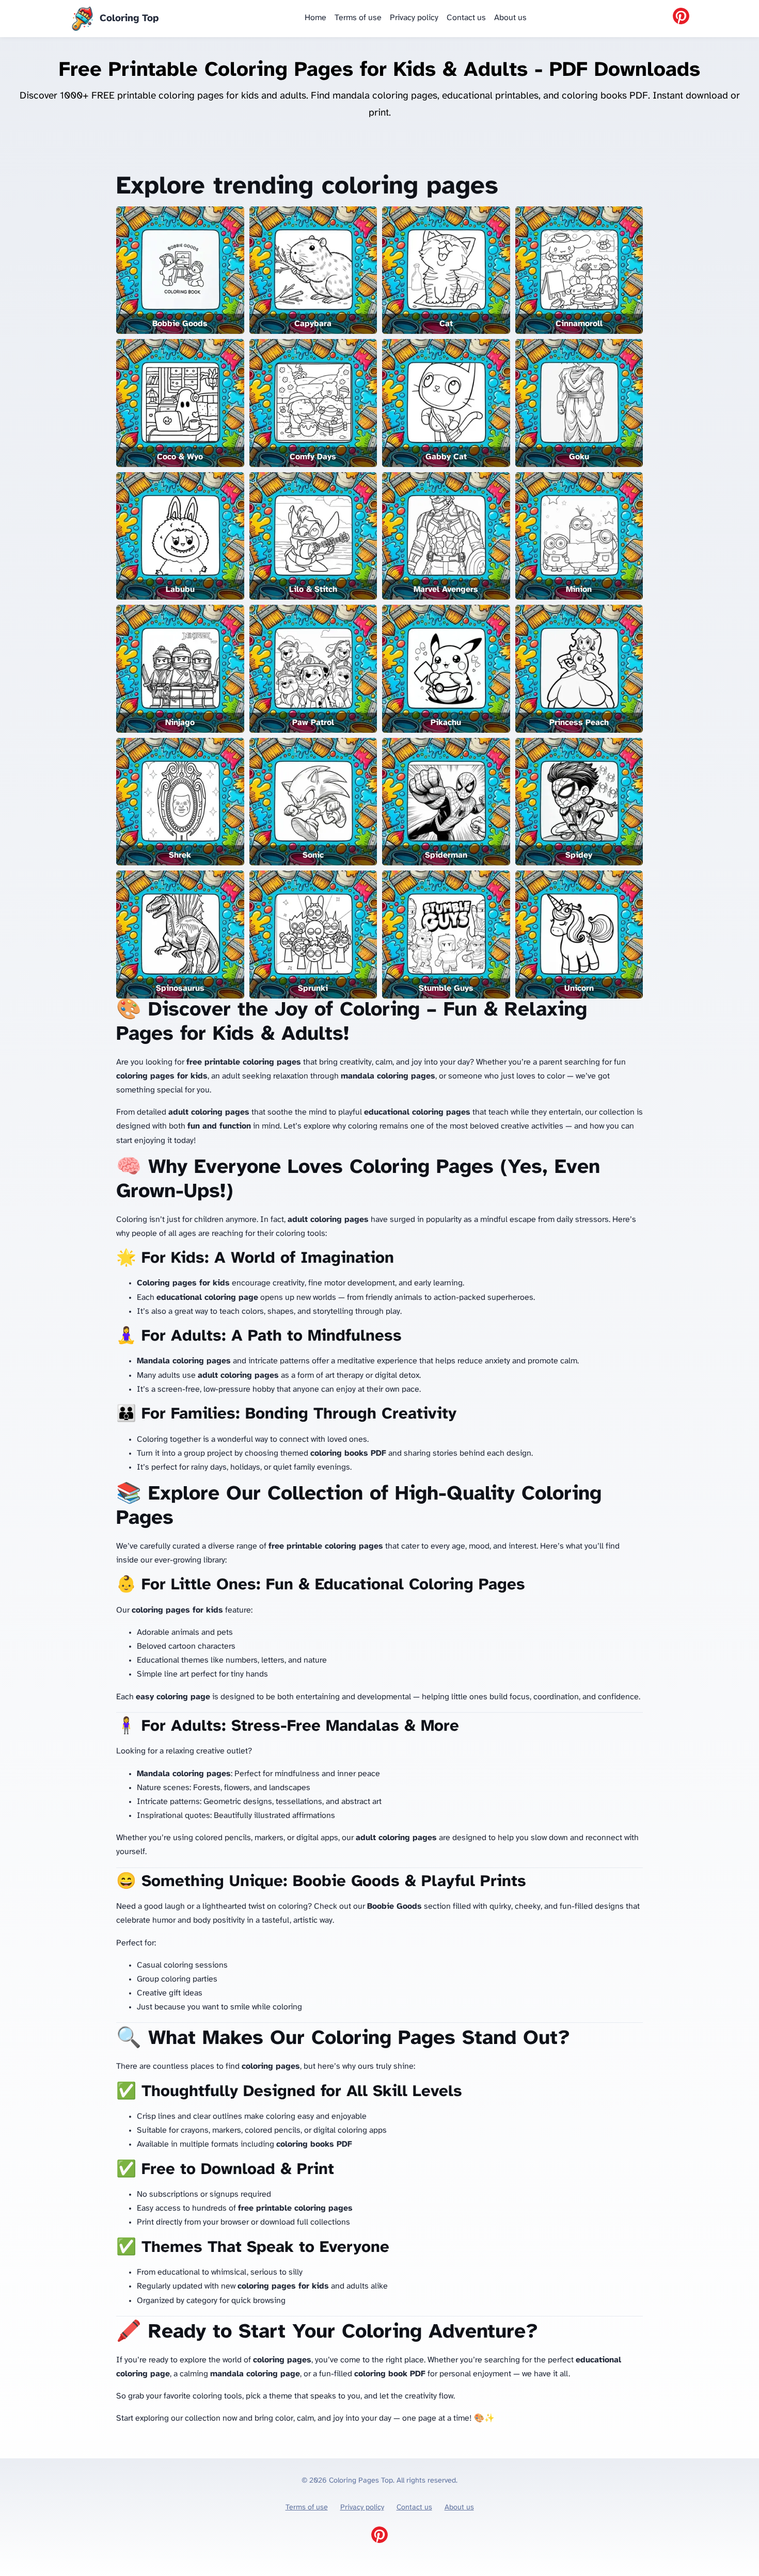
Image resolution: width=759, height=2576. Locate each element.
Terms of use (358, 18)
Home (315, 18)
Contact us (466, 18)
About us (510, 18)
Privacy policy (414, 18)
